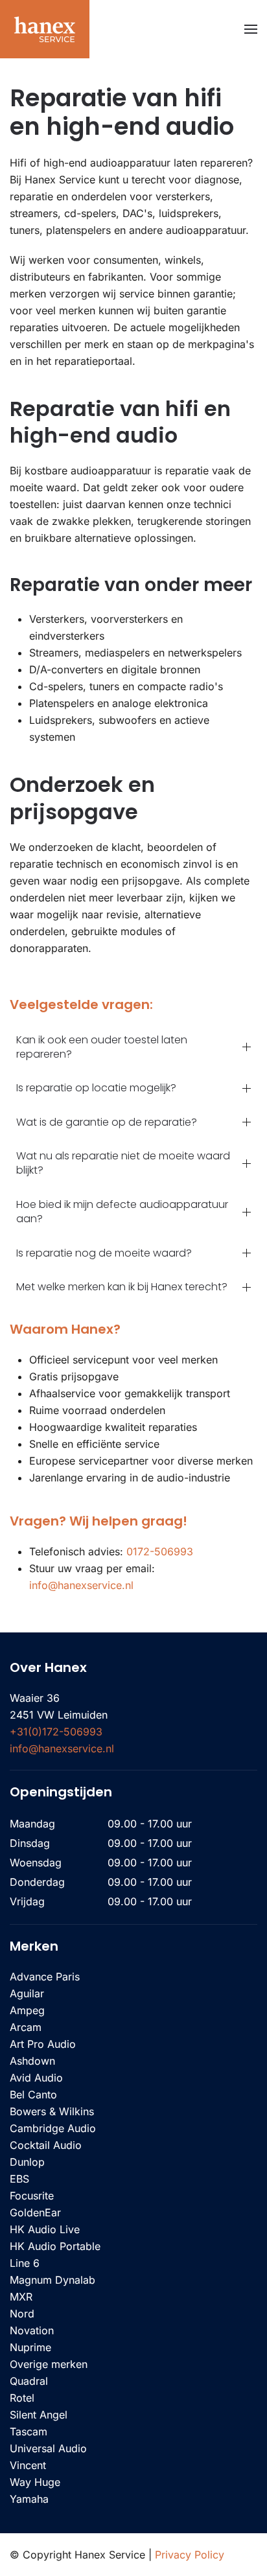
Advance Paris (45, 1977)
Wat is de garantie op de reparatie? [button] (107, 1122)
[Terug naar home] (45, 29)
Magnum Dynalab (52, 2280)
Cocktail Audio (46, 2145)
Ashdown (32, 2061)
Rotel (22, 2398)
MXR (21, 2297)
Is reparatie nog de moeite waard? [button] (104, 1253)
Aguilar (27, 1993)
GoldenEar (35, 2212)
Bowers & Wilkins (52, 2111)
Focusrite (32, 2196)
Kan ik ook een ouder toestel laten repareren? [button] (102, 1047)
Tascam (29, 2431)
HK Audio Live (45, 2229)
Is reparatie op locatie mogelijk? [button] (96, 1088)
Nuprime (30, 2347)
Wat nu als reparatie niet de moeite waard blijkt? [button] (123, 1163)
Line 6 (25, 2263)
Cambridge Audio (53, 2128)
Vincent (28, 2465)
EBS (19, 2179)
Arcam (26, 2027)
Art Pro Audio (43, 2044)
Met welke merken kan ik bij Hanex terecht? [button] (122, 1287)
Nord (22, 2314)
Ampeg (27, 2010)
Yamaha (29, 2499)
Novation (32, 2330)
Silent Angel (39, 2415)
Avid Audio (36, 2078)
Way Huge (35, 2482)
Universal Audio (48, 2448)
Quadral (29, 2381)
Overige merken (49, 2364)
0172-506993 (160, 1551)
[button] (251, 29)
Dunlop (27, 2162)
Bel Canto (33, 2094)
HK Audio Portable (55, 2246)
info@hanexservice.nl (81, 1585)
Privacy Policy (190, 2555)
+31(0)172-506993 (56, 1732)
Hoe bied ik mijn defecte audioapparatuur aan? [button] (122, 1212)
